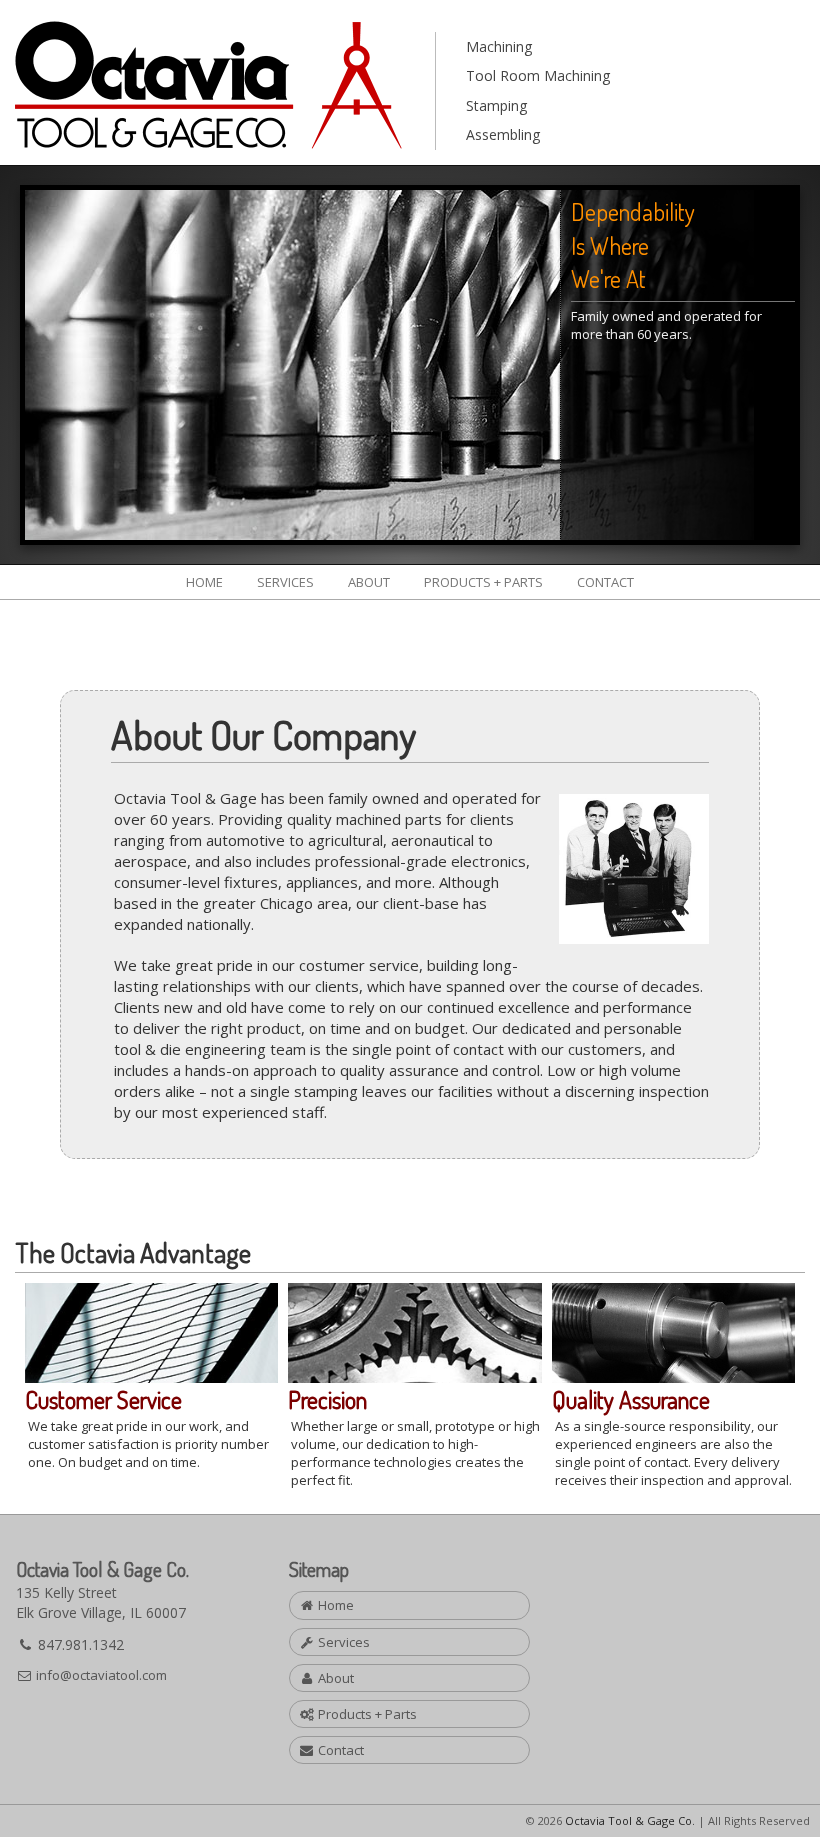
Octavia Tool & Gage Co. (630, 1820)
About (369, 582)
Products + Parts (483, 582)
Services (285, 582)
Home (204, 582)
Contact (605, 582)
